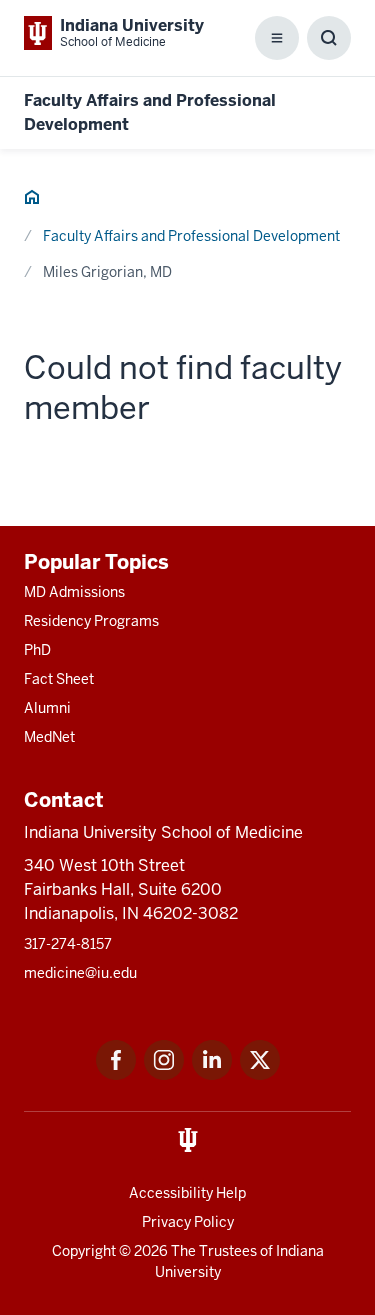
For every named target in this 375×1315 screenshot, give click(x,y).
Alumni (47, 708)
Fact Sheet (59, 679)
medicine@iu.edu (80, 973)
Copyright (84, 1251)
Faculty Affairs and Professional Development (191, 236)
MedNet (49, 737)
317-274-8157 (68, 944)
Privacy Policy (188, 1222)
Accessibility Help (187, 1193)
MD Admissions (74, 592)
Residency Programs (91, 621)
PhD (37, 650)
